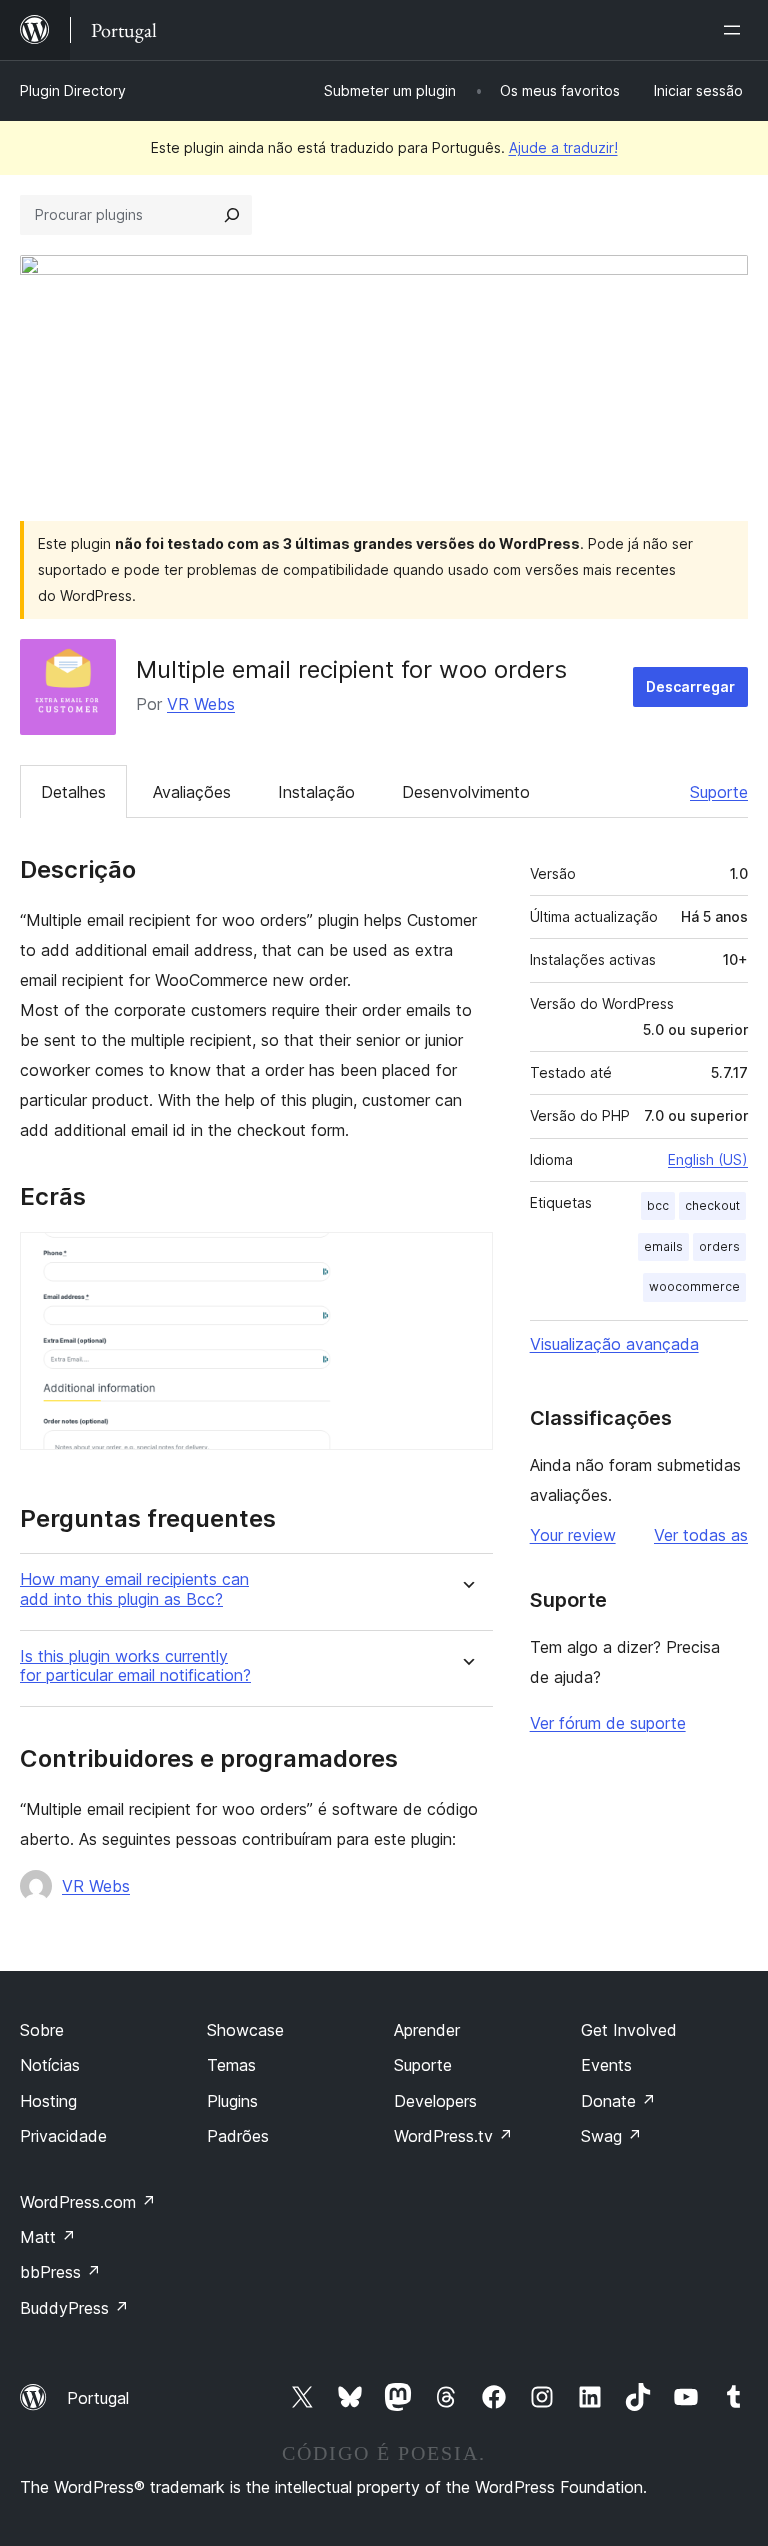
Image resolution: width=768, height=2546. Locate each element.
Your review (573, 1535)
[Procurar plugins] (232, 215)
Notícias (50, 2065)
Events (606, 2065)
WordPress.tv (453, 2136)
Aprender (427, 2030)
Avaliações (192, 792)
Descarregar (690, 686)
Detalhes (73, 792)
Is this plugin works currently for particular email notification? (135, 1666)
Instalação (316, 792)
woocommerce (694, 1286)
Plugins (232, 2101)
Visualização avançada (614, 1344)
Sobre (42, 2030)
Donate (618, 2101)
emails (663, 1246)
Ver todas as (701, 1535)
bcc (658, 1205)
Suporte (719, 792)
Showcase (245, 2030)
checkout (712, 1205)
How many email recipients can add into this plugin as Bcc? (134, 1589)
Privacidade (63, 2136)
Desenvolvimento (466, 792)
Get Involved (629, 2030)
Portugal (98, 2398)
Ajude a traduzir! (563, 147)
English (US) (708, 1159)
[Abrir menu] (736, 30)
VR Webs (201, 704)
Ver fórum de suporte (608, 1723)
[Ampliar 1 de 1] (466, 1259)
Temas (231, 2065)
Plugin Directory (73, 90)
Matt (48, 2237)
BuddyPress (74, 2308)
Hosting (48, 2101)
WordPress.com (88, 2202)
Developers (435, 2101)
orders (719, 1246)
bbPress (60, 2272)
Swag (611, 2136)
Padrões (238, 2136)
